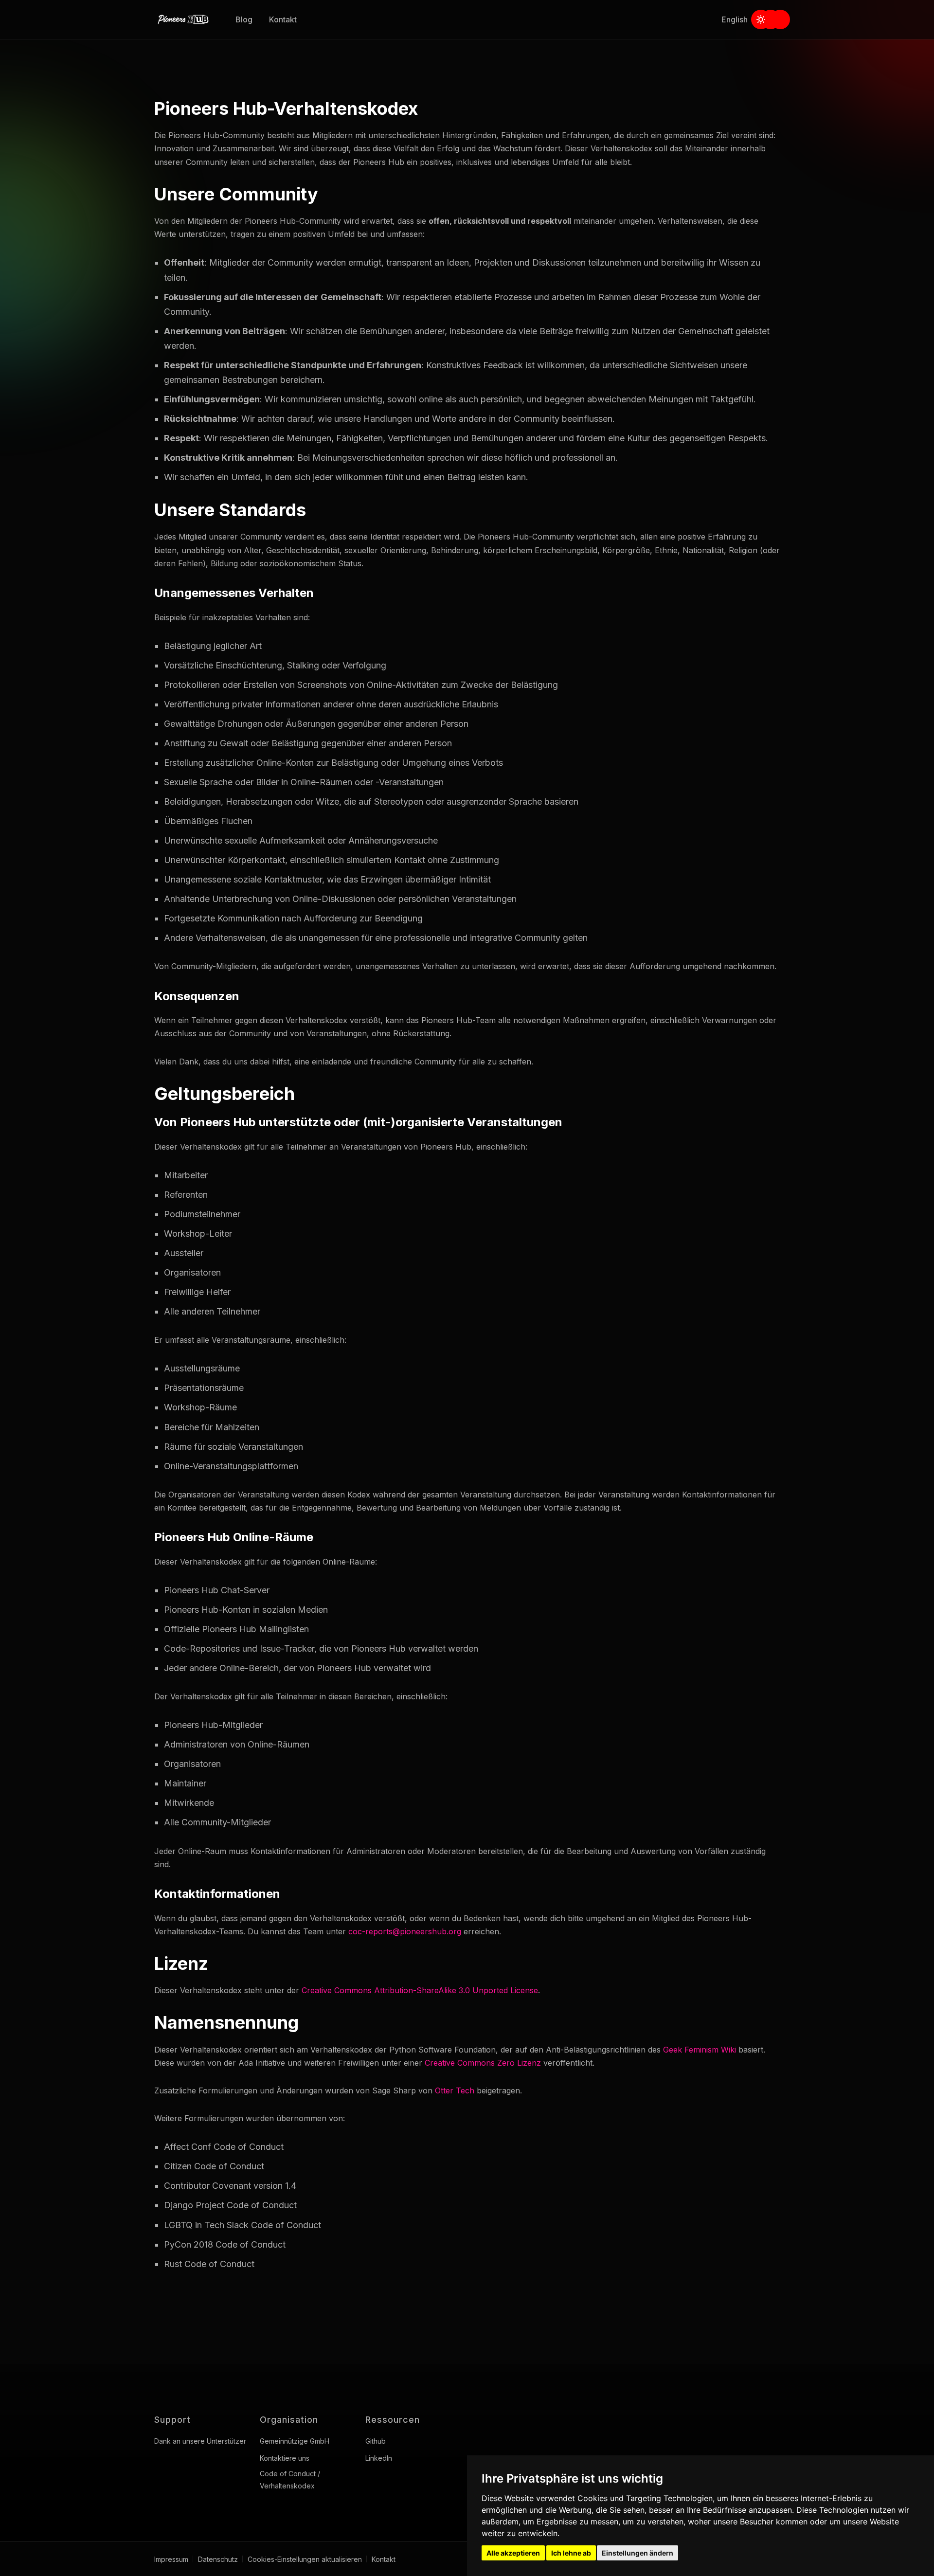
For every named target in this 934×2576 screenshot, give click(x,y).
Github (376, 2441)
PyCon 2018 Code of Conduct (225, 2244)
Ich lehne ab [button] (571, 2553)
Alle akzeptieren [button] (513, 2553)
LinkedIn (379, 2458)
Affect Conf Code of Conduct (224, 2147)
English (735, 19)
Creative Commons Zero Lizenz (483, 2063)
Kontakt (283, 19)
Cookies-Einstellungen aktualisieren (305, 2559)
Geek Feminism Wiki (700, 2050)
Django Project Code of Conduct (230, 2205)
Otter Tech (455, 2090)
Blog (244, 19)
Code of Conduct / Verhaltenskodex (290, 2480)
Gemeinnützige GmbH (295, 2441)
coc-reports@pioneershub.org (405, 1931)
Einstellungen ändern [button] (638, 2553)
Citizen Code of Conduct (214, 2166)
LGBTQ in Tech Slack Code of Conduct (242, 2225)
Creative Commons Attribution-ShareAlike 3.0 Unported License (420, 1990)
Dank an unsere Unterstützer (200, 2441)
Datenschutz (218, 2559)
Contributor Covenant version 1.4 (230, 2186)
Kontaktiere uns (285, 2458)
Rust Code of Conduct (209, 2264)
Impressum (171, 2559)
